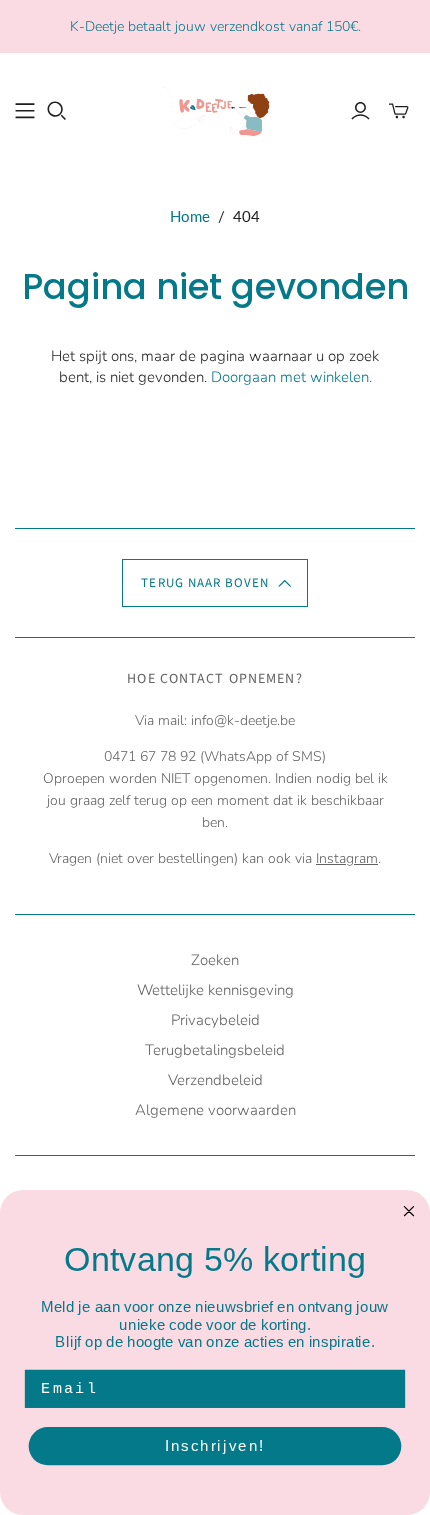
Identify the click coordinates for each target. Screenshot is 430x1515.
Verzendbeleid (215, 1080)
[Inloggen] (360, 111)
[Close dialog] (409, 1211)
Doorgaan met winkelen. (291, 377)
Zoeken (215, 960)
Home (190, 216)
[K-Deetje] (215, 108)
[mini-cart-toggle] (399, 111)
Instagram (347, 858)
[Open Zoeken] (57, 111)
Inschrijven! (215, 1446)
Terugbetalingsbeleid (215, 1050)
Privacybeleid (215, 1020)
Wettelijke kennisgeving (215, 990)
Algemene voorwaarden (215, 1110)
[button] (214, 583)
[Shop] (25, 111)
